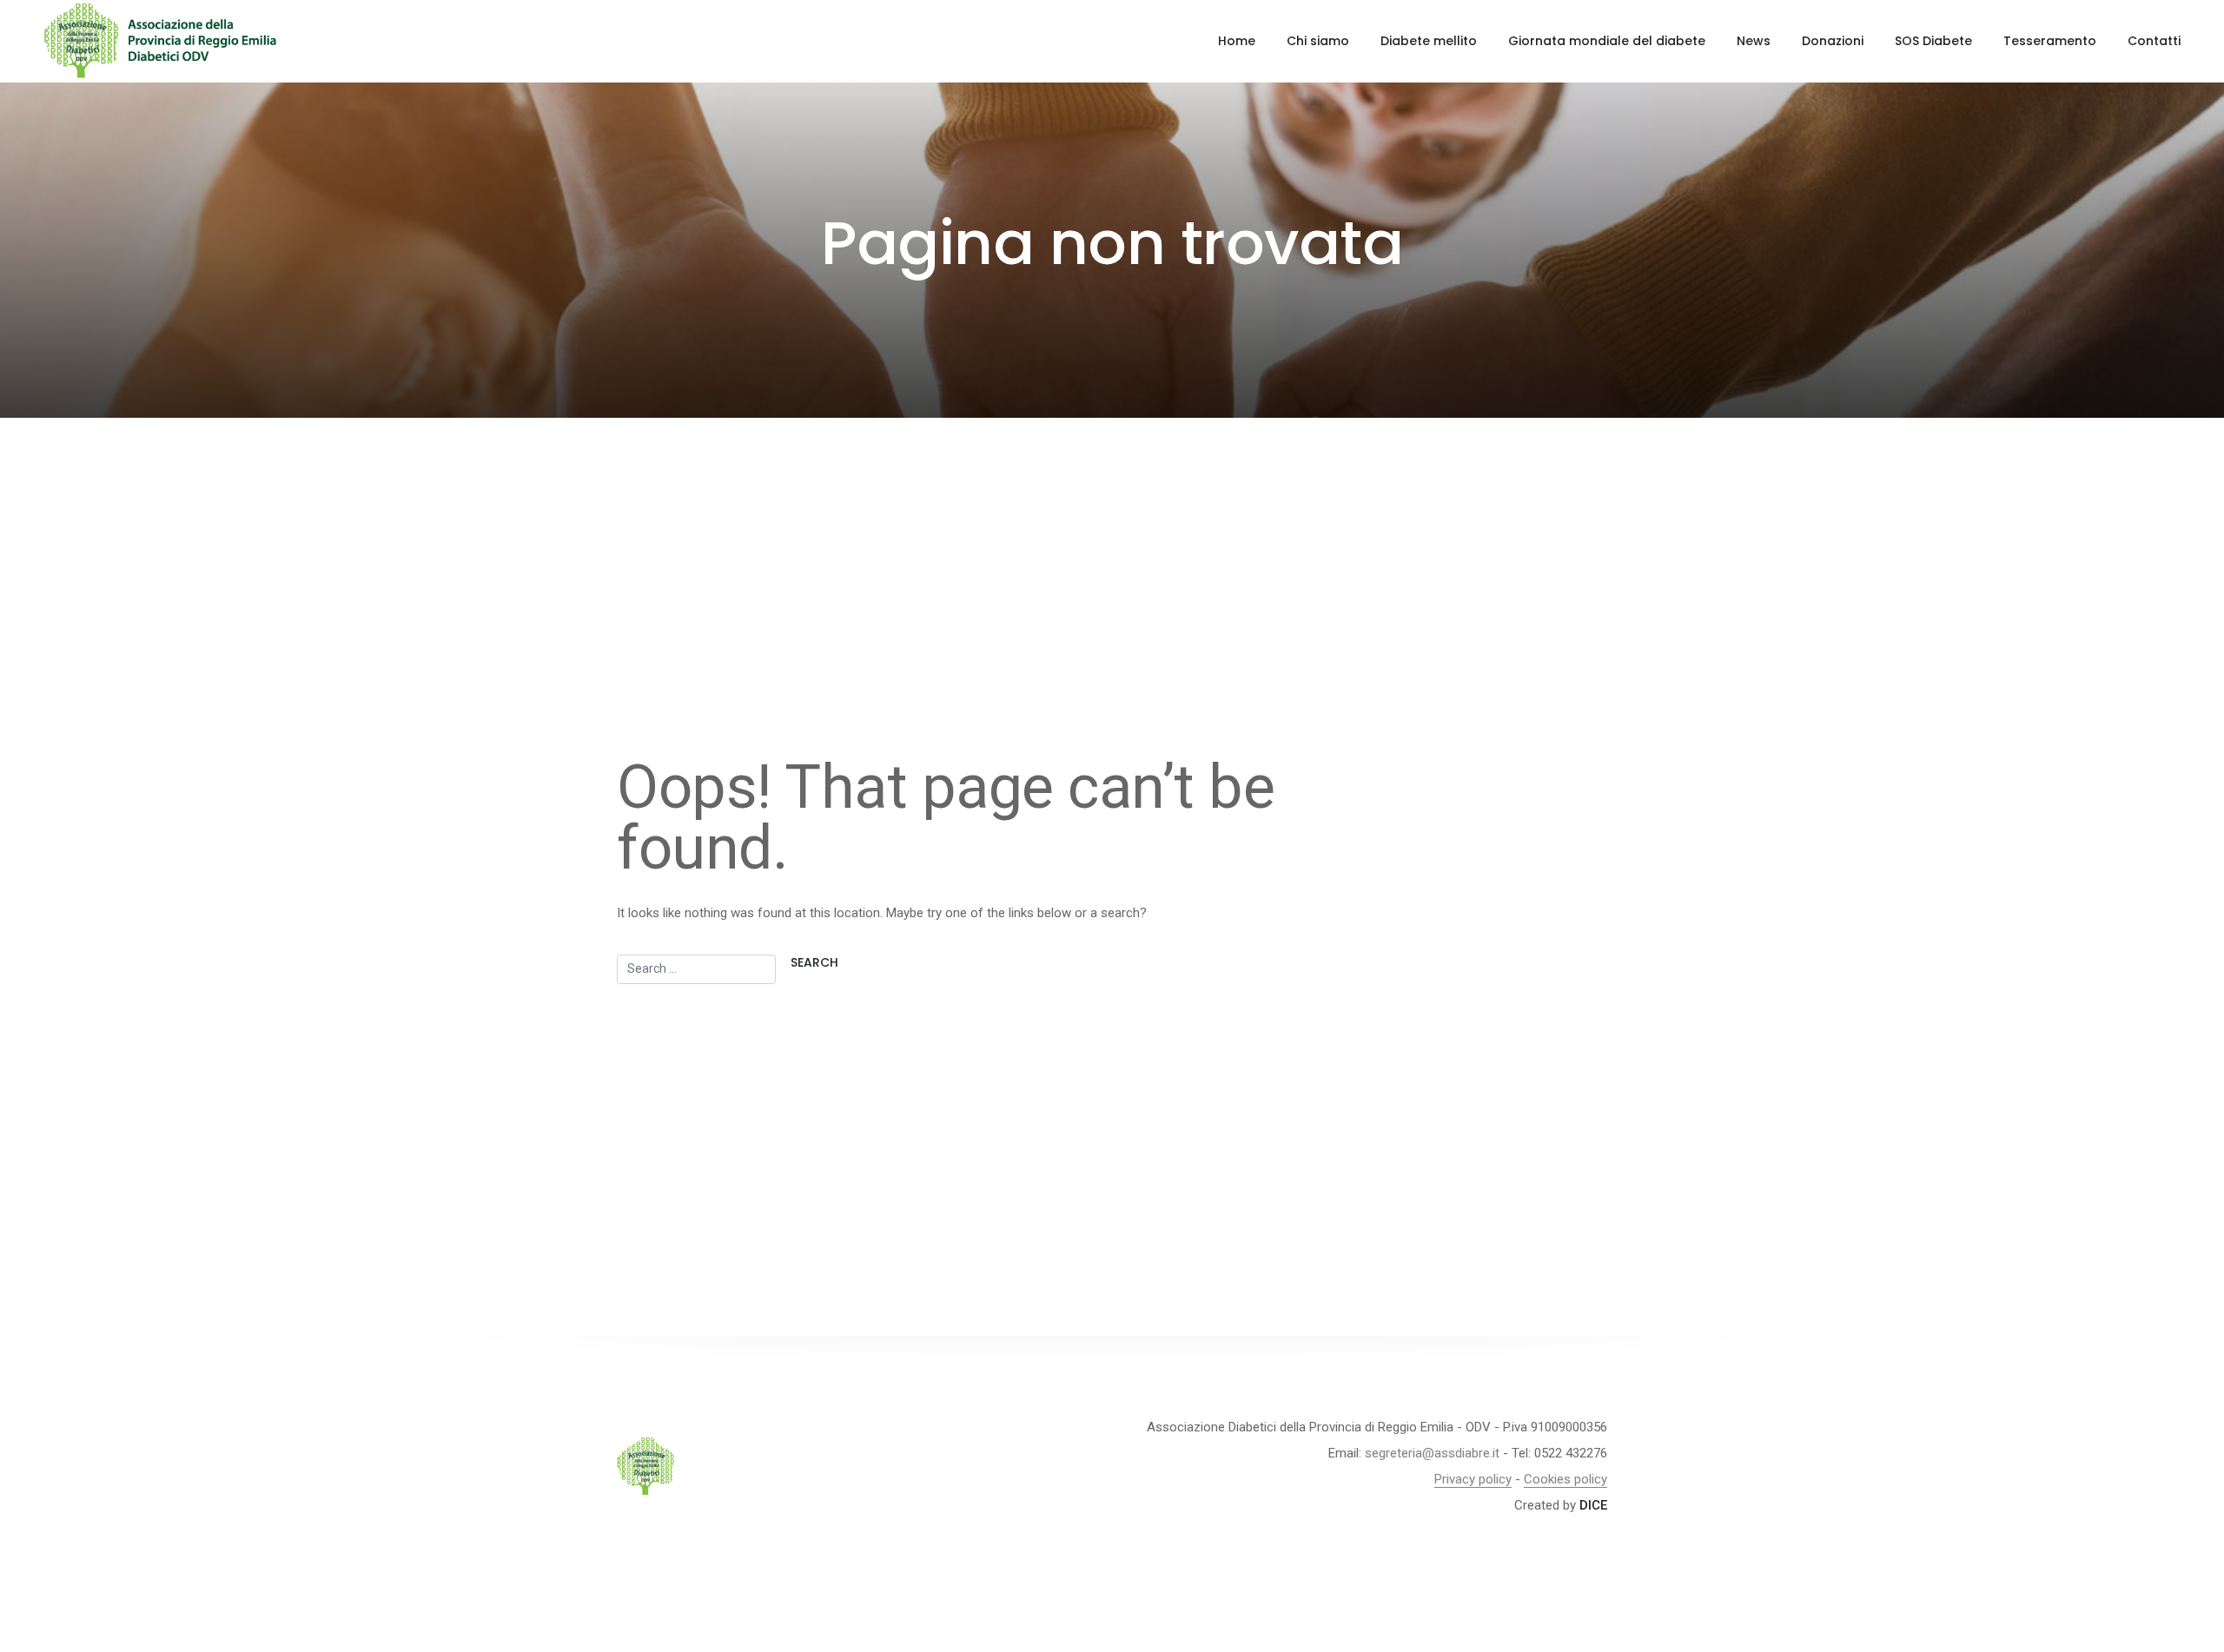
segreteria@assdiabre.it (1432, 1453)
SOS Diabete (1933, 41)
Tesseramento (2050, 41)
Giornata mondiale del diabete (1607, 41)
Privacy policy (1473, 1479)
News (1754, 41)
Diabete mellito (1429, 41)
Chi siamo (1318, 41)
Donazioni (1833, 41)
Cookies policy (1565, 1479)
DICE (1593, 1505)
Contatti (2154, 41)
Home (1237, 41)
